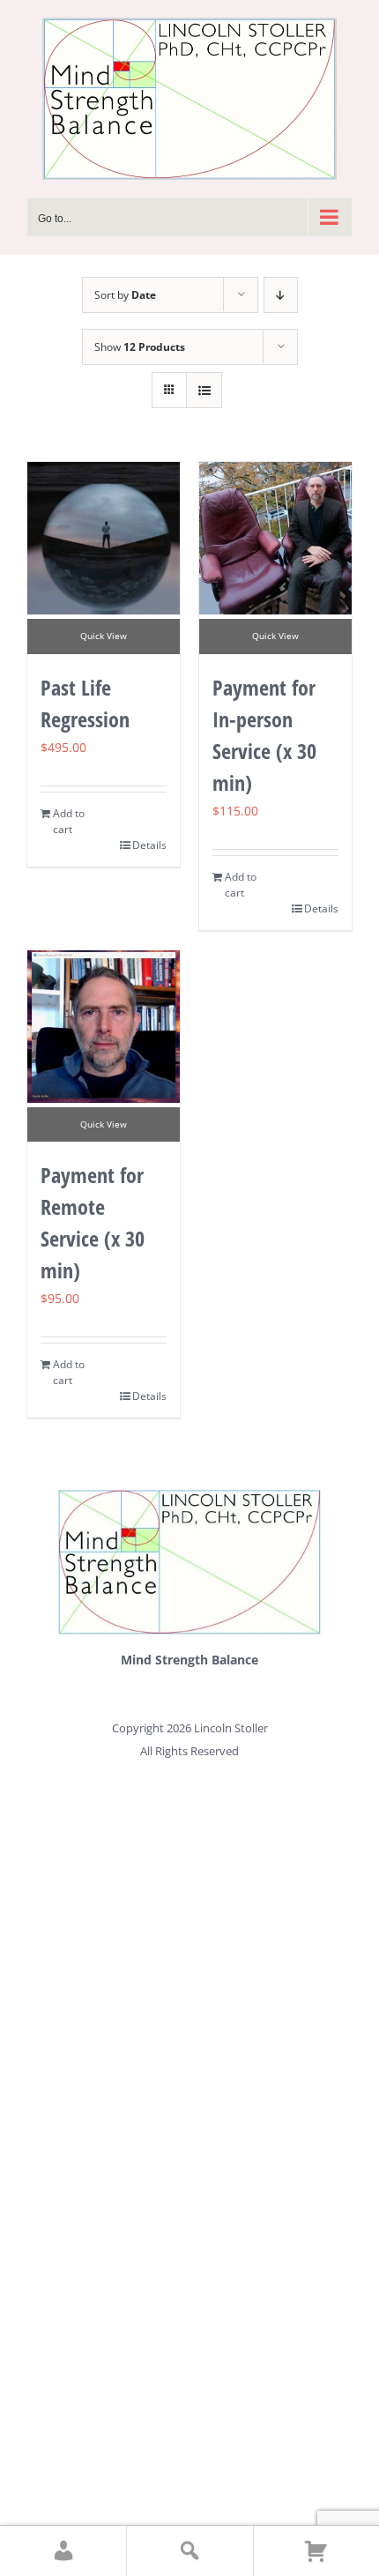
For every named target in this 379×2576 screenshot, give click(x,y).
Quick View (104, 636)
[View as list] (204, 390)
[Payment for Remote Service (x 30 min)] (104, 1027)
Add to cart (69, 821)
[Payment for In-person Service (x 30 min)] (275, 538)
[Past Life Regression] (104, 538)
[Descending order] (281, 295)
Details (149, 845)
